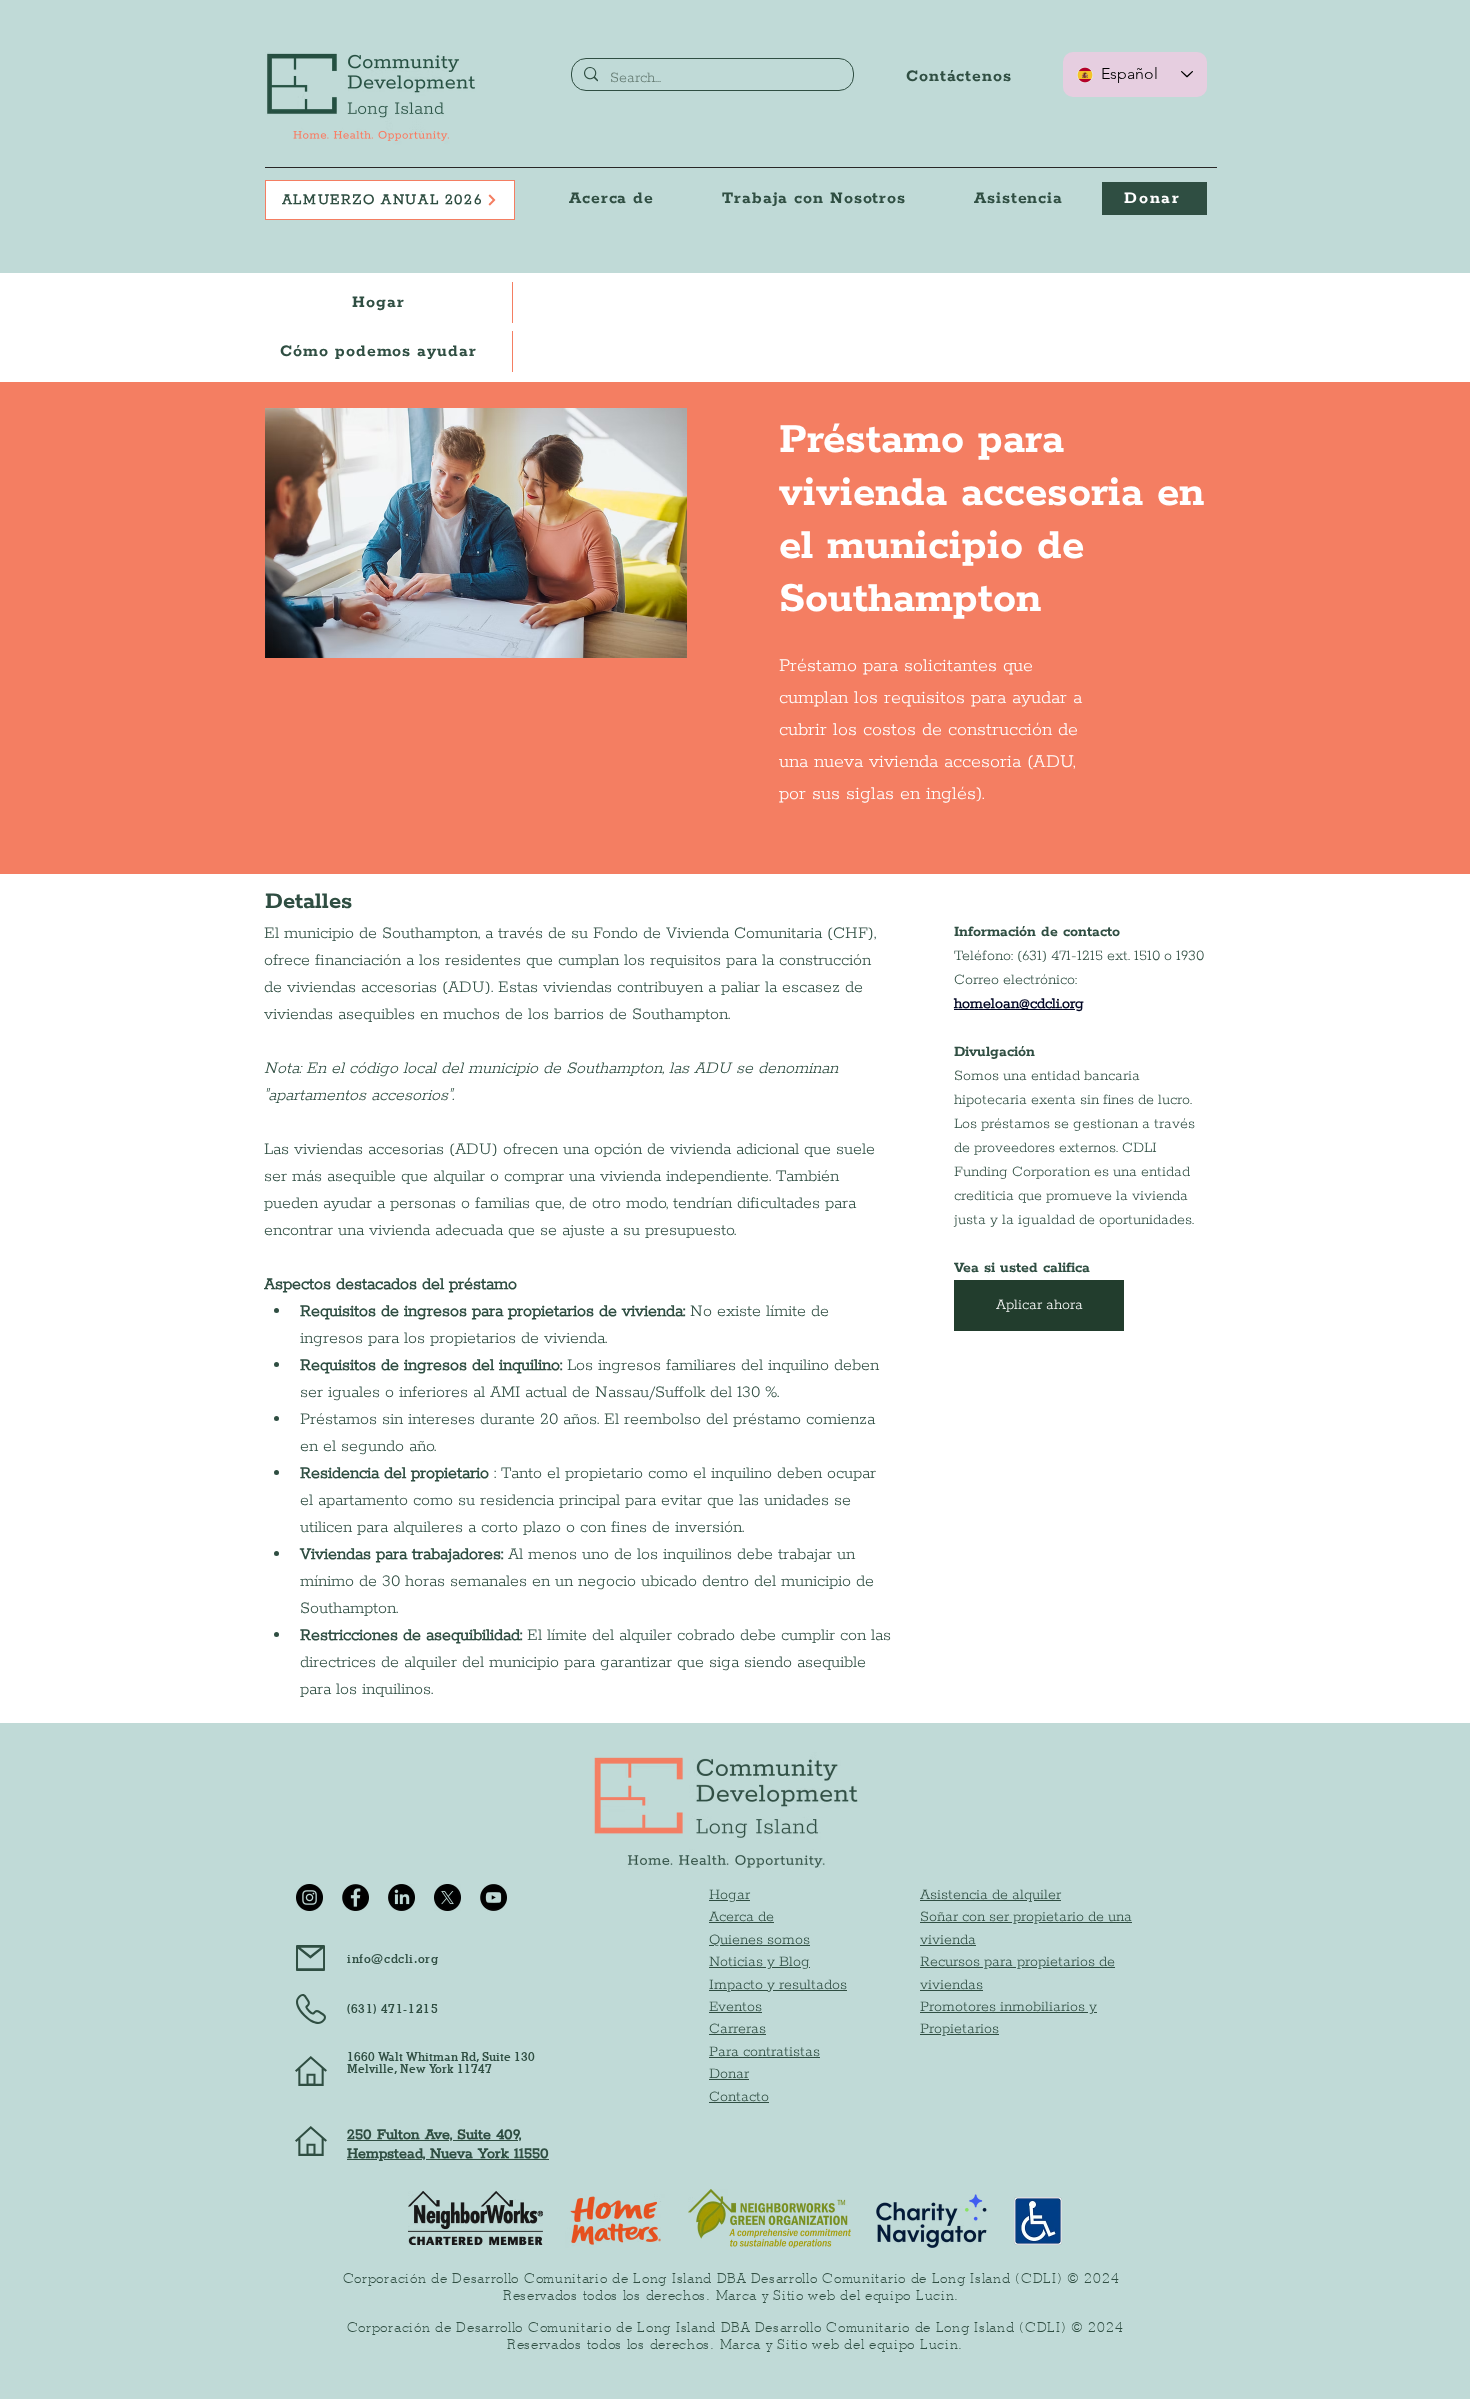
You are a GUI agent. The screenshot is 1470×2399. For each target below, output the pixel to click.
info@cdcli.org (392, 1958)
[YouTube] (493, 1897)
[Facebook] (355, 1897)
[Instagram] (309, 1897)
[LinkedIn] (401, 1897)
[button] (814, 198)
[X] (447, 1897)
